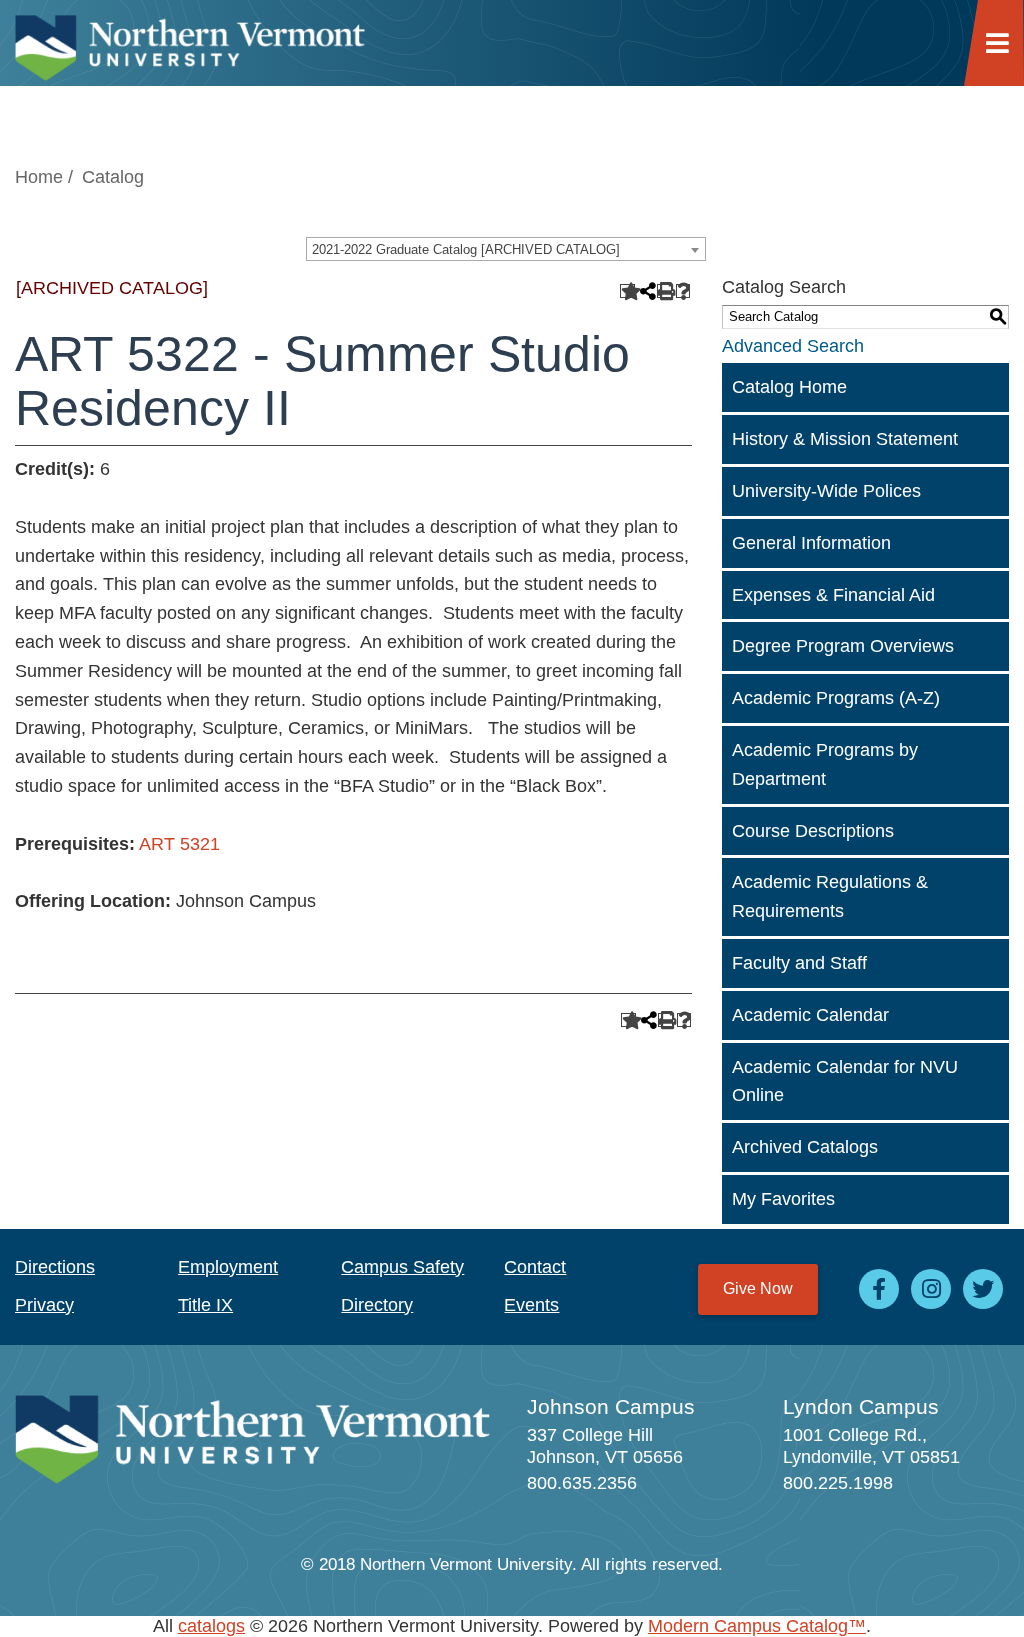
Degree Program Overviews (843, 646)
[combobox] (506, 249)
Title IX (205, 1305)
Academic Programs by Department (825, 764)
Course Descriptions (813, 831)
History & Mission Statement (845, 439)
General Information (811, 543)
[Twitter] (983, 1289)
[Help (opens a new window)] (683, 291)
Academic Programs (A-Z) (836, 698)
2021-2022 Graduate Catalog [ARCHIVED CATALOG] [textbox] (466, 249)
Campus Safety (402, 1267)
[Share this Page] (646, 291)
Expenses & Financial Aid (833, 595)
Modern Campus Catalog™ (757, 1626)
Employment (228, 1267)
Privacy (44, 1305)
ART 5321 (179, 844)
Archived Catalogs (805, 1147)
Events (531, 1305)
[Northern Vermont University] (190, 43)
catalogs (211, 1626)
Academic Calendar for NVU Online (845, 1081)
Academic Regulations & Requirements (830, 896)
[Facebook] (879, 1289)
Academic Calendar (810, 1015)
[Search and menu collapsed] (1005, 28)
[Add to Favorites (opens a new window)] (627, 291)
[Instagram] (931, 1289)
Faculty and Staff (799, 963)
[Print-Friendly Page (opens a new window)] (664, 291)
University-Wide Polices (826, 491)
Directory (377, 1305)
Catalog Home (789, 387)
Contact (535, 1267)
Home (39, 177)
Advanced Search (793, 346)
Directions (55, 1267)
